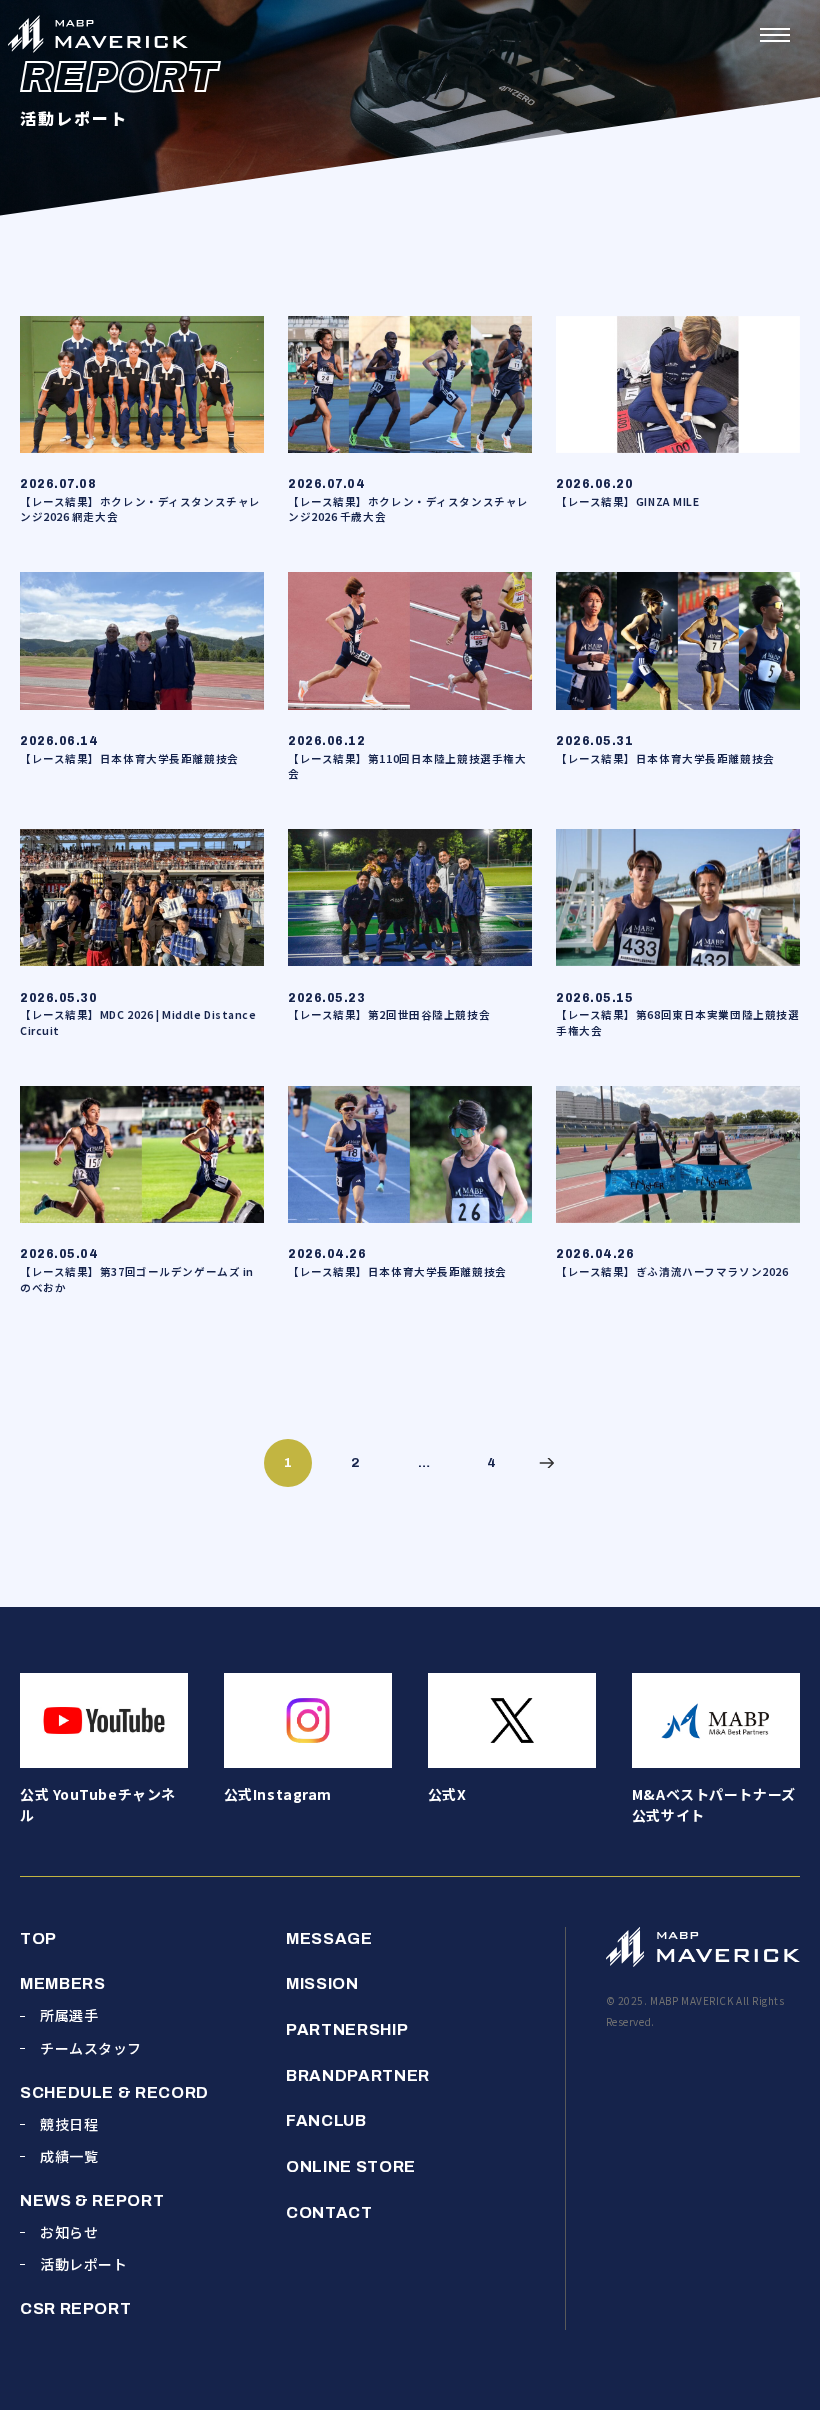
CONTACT (329, 2212)
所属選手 (69, 2015)
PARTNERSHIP (347, 2029)
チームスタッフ (91, 2048)
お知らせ (69, 2232)
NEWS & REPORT (92, 2200)
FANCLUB (326, 2120)
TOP (38, 1938)
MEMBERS (62, 1983)
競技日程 (69, 2124)
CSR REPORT (75, 2308)
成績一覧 (69, 2156)
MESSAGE (329, 1938)
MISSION (322, 1983)
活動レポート (83, 2264)
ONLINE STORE (351, 2166)
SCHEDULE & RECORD (114, 2092)
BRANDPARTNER (358, 2075)
